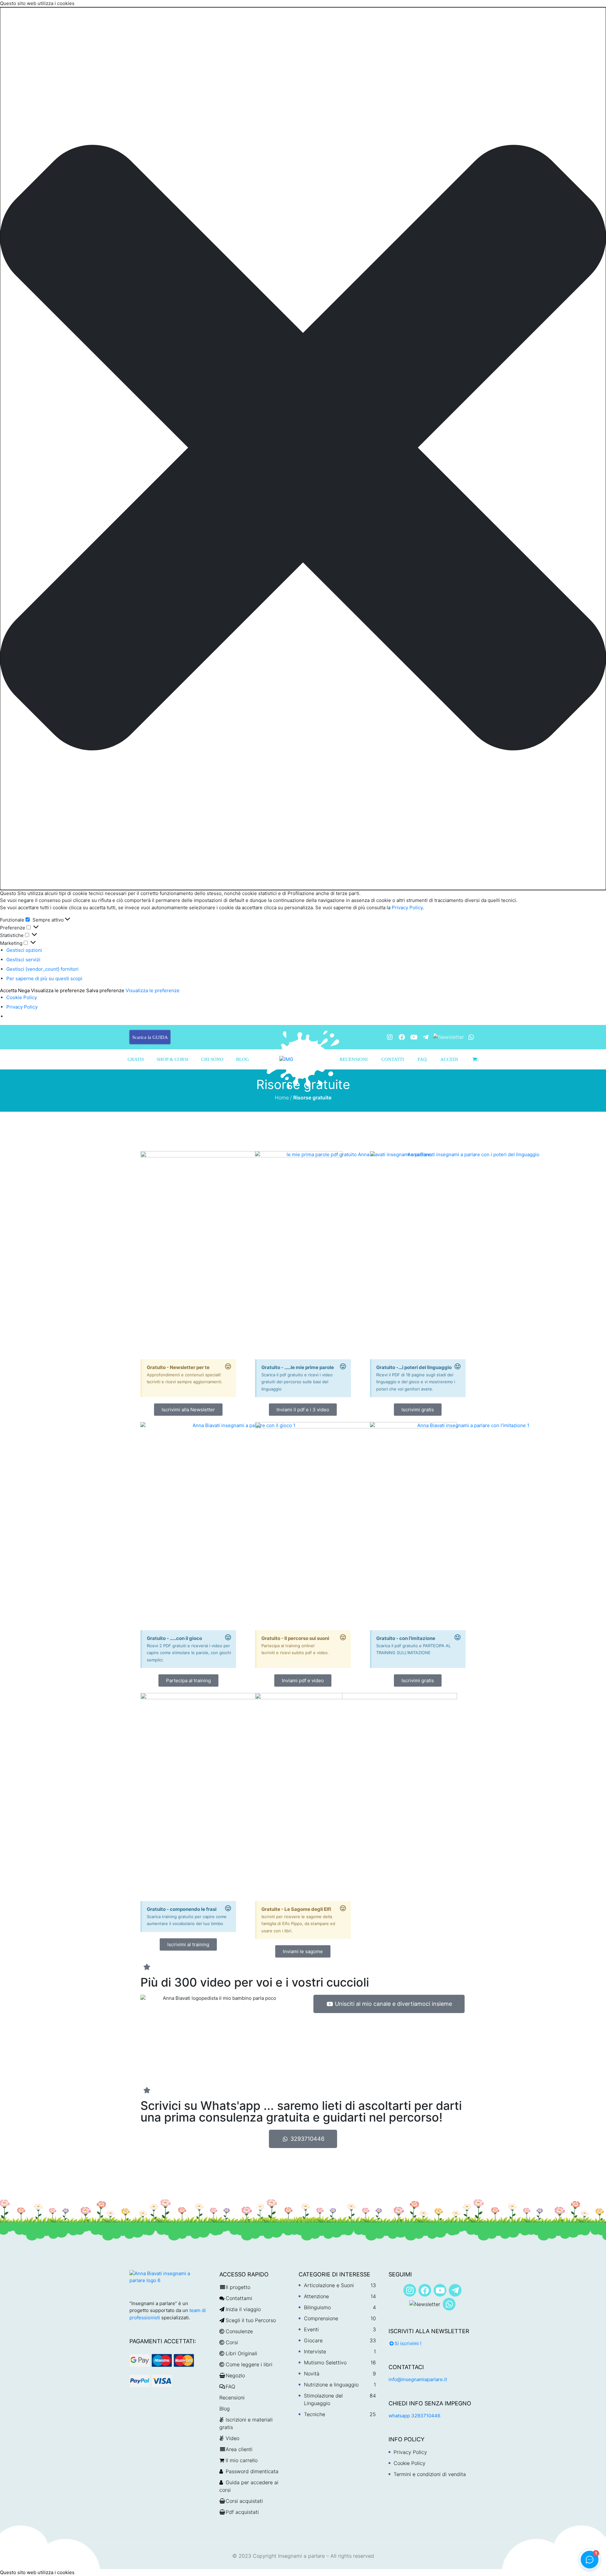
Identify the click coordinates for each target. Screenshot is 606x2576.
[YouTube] (414, 1037)
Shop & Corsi (172, 1059)
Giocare (313, 2340)
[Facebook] (402, 1037)
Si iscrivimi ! (408, 2343)
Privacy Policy (407, 907)
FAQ (422, 1059)
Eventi (311, 2329)
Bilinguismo (317, 2307)
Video (232, 2438)
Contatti (393, 1059)
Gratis (136, 1059)
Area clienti (239, 2449)
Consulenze (239, 2331)
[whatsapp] (471, 1037)
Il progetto (238, 2287)
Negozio (235, 2375)
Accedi (449, 1059)
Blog (243, 1059)
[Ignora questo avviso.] (228, 1367)
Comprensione (321, 2318)
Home (282, 1098)
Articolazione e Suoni (329, 2285)
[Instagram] (390, 1037)
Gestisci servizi (23, 960)
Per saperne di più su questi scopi (44, 978)
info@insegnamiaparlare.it (418, 2379)
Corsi (232, 2342)
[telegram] (426, 1037)
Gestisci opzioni (24, 950)
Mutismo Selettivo (325, 2362)
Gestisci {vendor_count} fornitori (42, 969)
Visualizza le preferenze (58, 990)
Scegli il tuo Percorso (251, 2320)
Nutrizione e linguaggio (331, 2385)
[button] (303, 449)
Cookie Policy (22, 997)
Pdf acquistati (242, 2512)
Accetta (8, 990)
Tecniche (315, 2414)
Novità (312, 2374)
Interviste (315, 2351)
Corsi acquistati (244, 2501)
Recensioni (354, 1059)
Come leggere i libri (249, 2364)
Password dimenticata (252, 2471)
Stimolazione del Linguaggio (323, 2399)
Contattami (239, 2298)
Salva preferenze (105, 990)
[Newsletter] (449, 1037)
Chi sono (212, 1059)
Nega (24, 990)
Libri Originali (241, 2353)
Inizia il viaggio (243, 2309)
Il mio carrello (242, 2460)
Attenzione (316, 2296)
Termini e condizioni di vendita (430, 2474)
